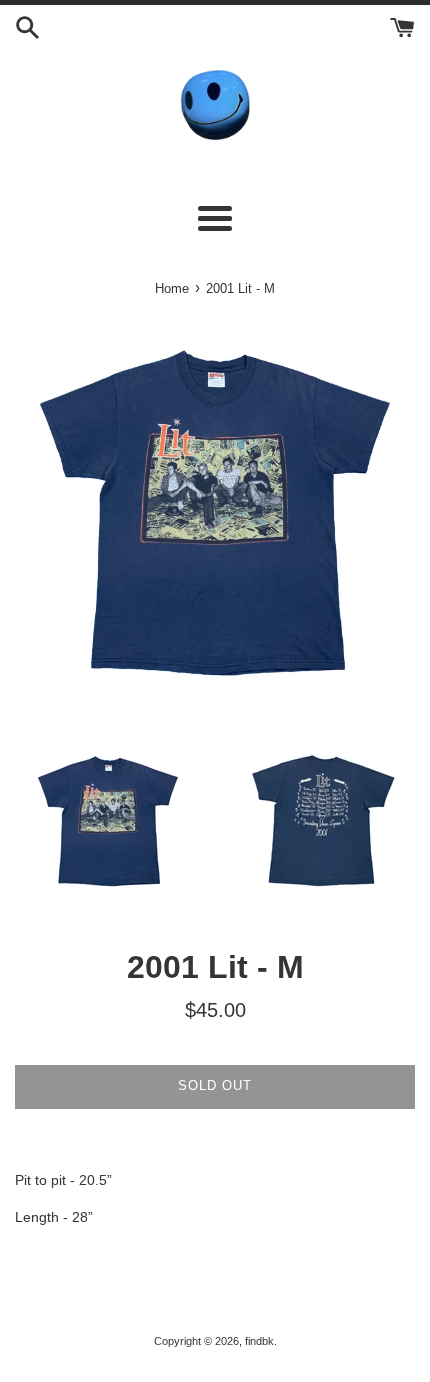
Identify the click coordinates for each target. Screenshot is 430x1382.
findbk (259, 1341)
